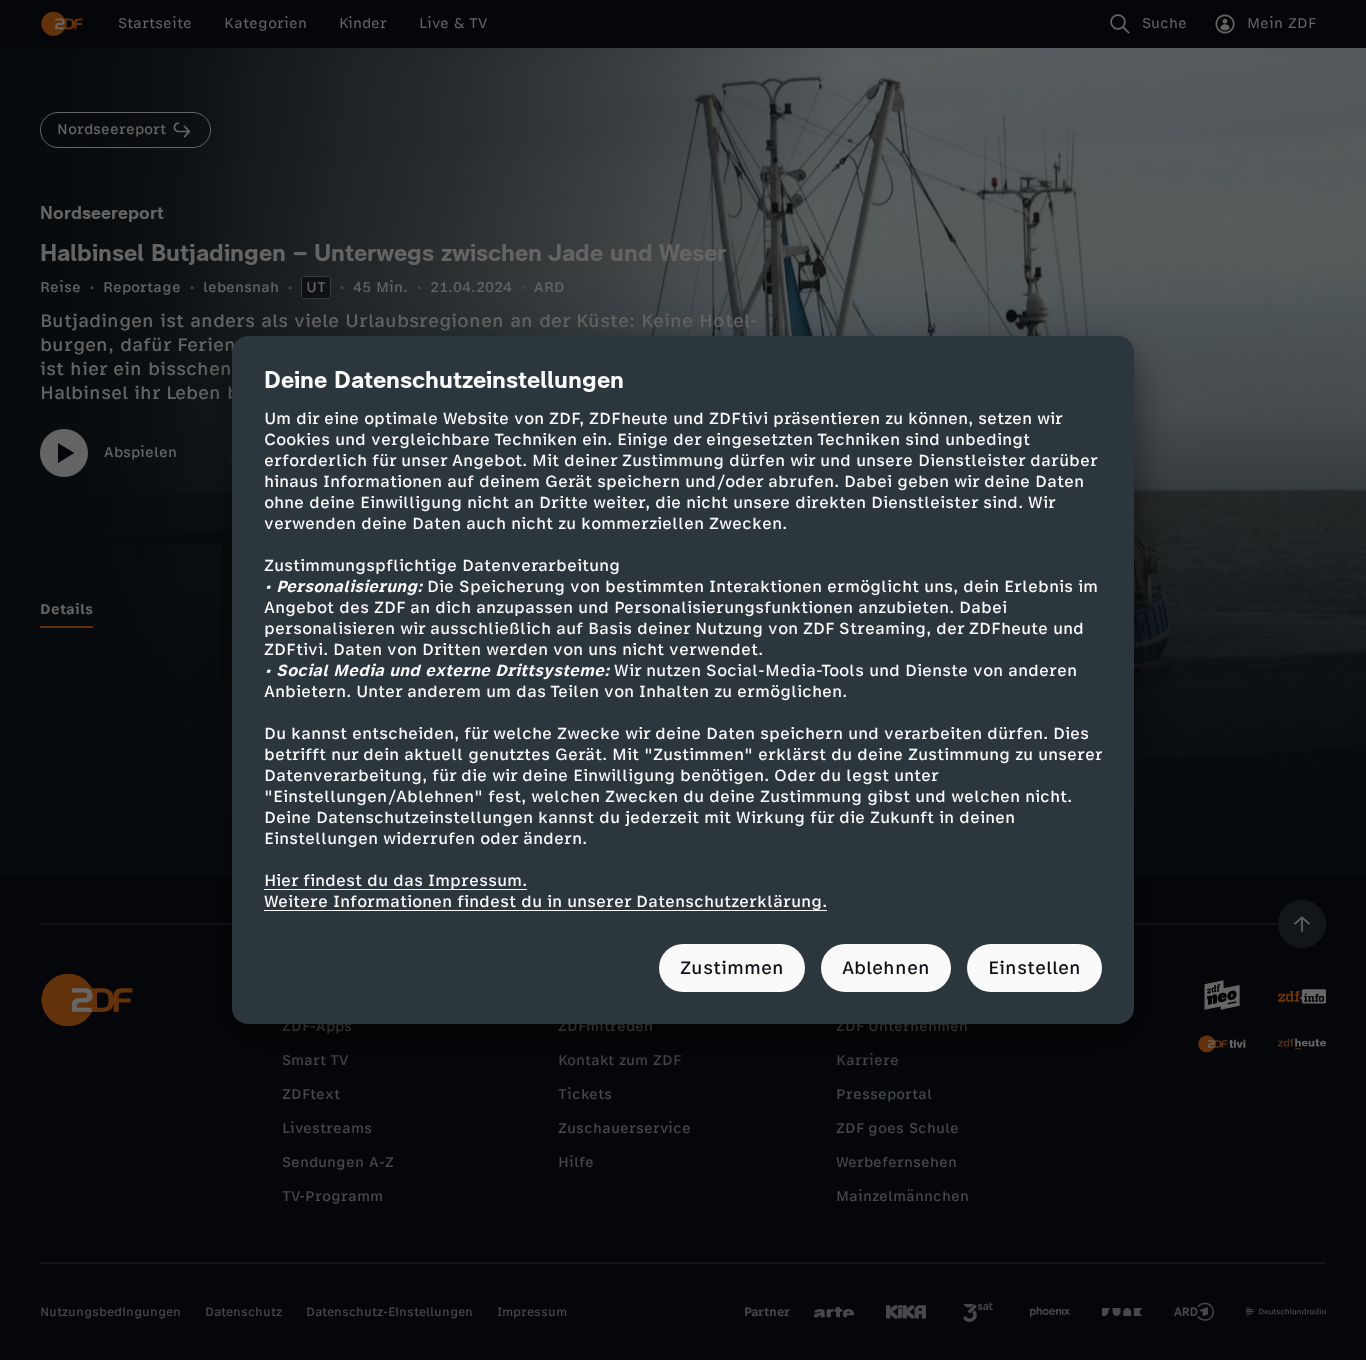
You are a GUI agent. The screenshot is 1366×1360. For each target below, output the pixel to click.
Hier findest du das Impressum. (395, 880)
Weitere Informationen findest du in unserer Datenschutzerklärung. (545, 901)
